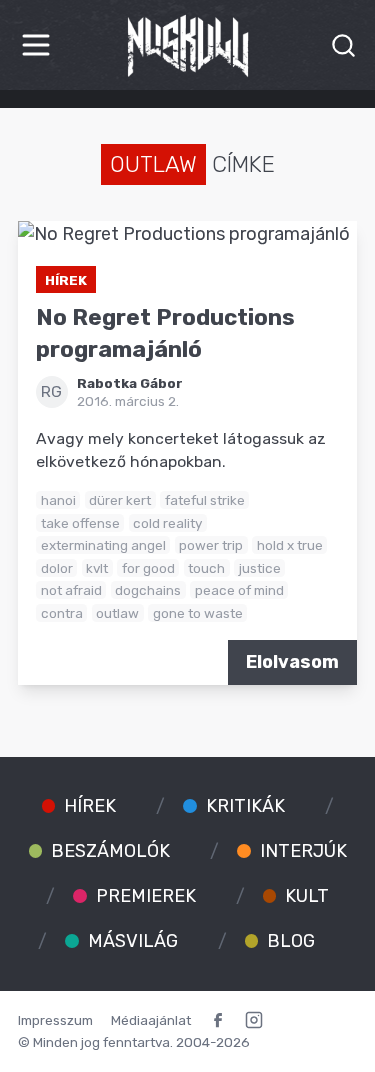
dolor (57, 568)
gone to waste (198, 613)
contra (62, 613)
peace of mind (239, 590)
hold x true (290, 545)
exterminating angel (103, 545)
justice (260, 568)
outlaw (117, 613)
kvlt (97, 568)
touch (206, 568)
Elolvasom (292, 662)
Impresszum (55, 1020)
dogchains (148, 590)
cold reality (167, 523)
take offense (80, 523)
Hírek (66, 280)
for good (148, 568)
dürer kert (120, 500)
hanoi (58, 500)
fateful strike (205, 500)
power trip (211, 545)
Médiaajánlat (151, 1020)
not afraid (71, 590)
